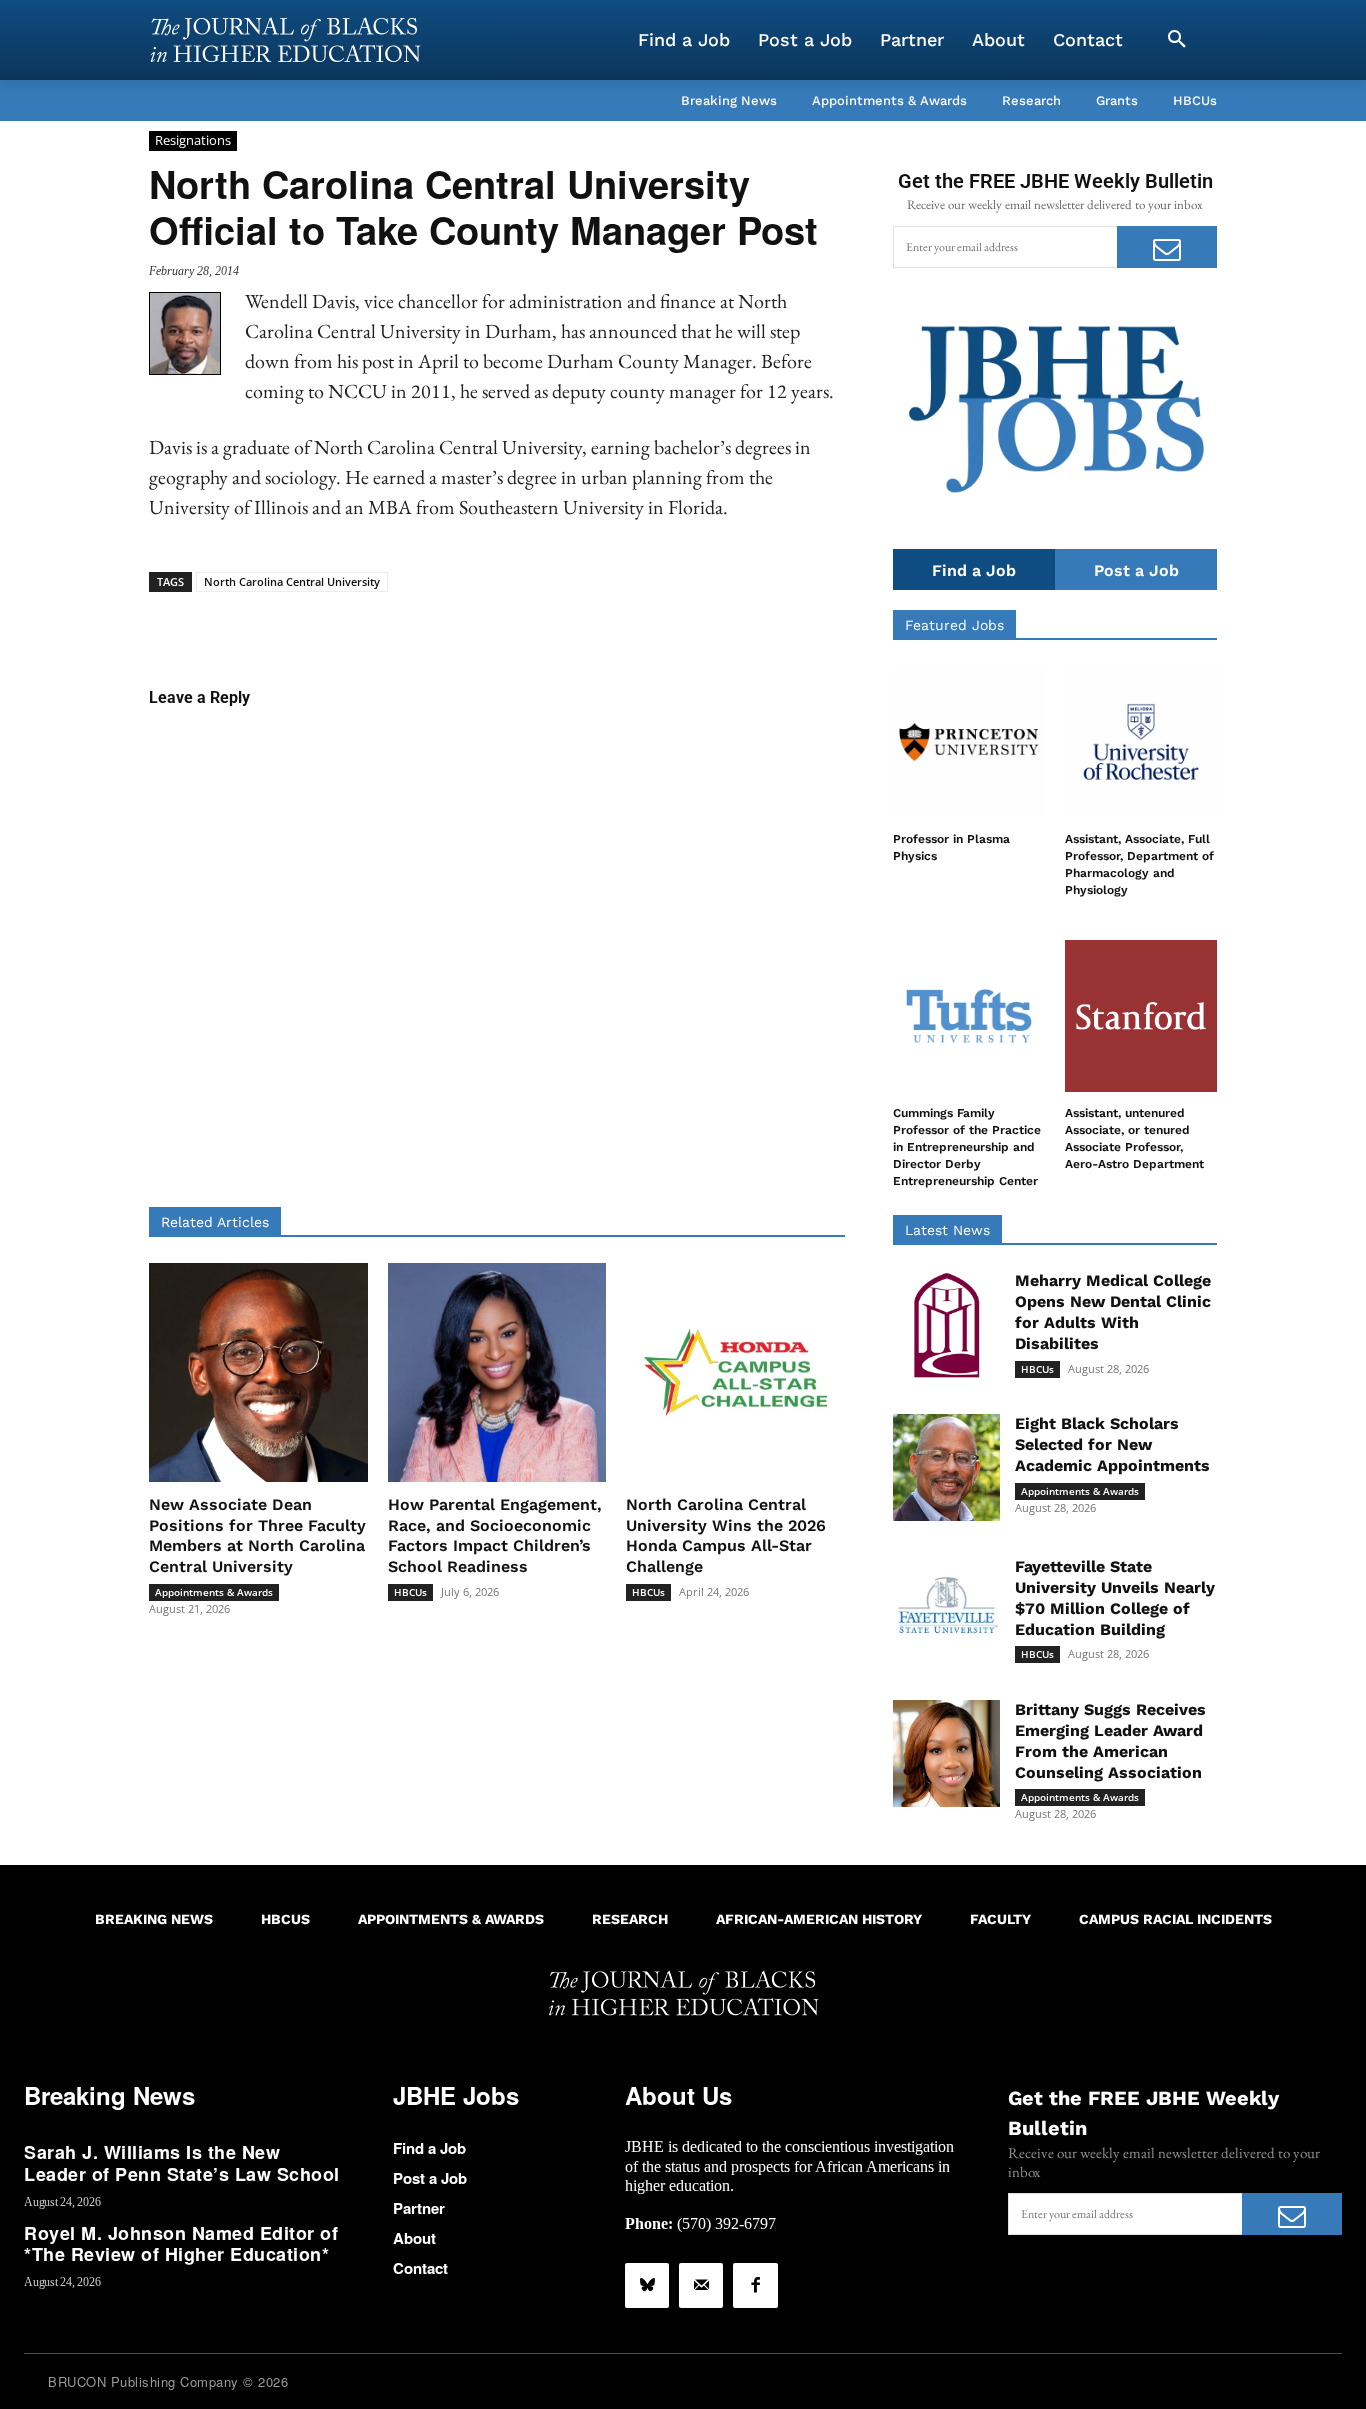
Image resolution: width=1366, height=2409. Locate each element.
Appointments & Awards (214, 1592)
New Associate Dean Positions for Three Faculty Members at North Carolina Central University (257, 1535)
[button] (1177, 40)
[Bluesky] (647, 2285)
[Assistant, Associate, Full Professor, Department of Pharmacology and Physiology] (1141, 742)
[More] (651, 623)
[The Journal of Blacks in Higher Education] (285, 40)
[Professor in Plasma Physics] (969, 742)
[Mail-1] (701, 2285)
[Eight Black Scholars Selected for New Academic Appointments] (946, 1467)
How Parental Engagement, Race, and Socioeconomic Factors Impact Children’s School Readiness (495, 1535)
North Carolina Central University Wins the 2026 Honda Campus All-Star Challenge (726, 1535)
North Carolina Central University (292, 581)
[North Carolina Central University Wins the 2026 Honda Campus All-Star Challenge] (735, 1372)
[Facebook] (755, 2285)
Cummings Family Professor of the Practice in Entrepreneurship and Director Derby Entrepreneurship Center (967, 1146)
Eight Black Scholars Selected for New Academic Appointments (1112, 1444)
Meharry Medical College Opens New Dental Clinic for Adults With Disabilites (1113, 1311)
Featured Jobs (954, 625)
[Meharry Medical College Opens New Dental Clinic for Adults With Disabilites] (946, 1324)
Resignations (193, 140)
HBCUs (410, 1592)
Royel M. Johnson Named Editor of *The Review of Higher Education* (181, 2244)
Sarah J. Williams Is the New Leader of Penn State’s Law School (182, 2163)
